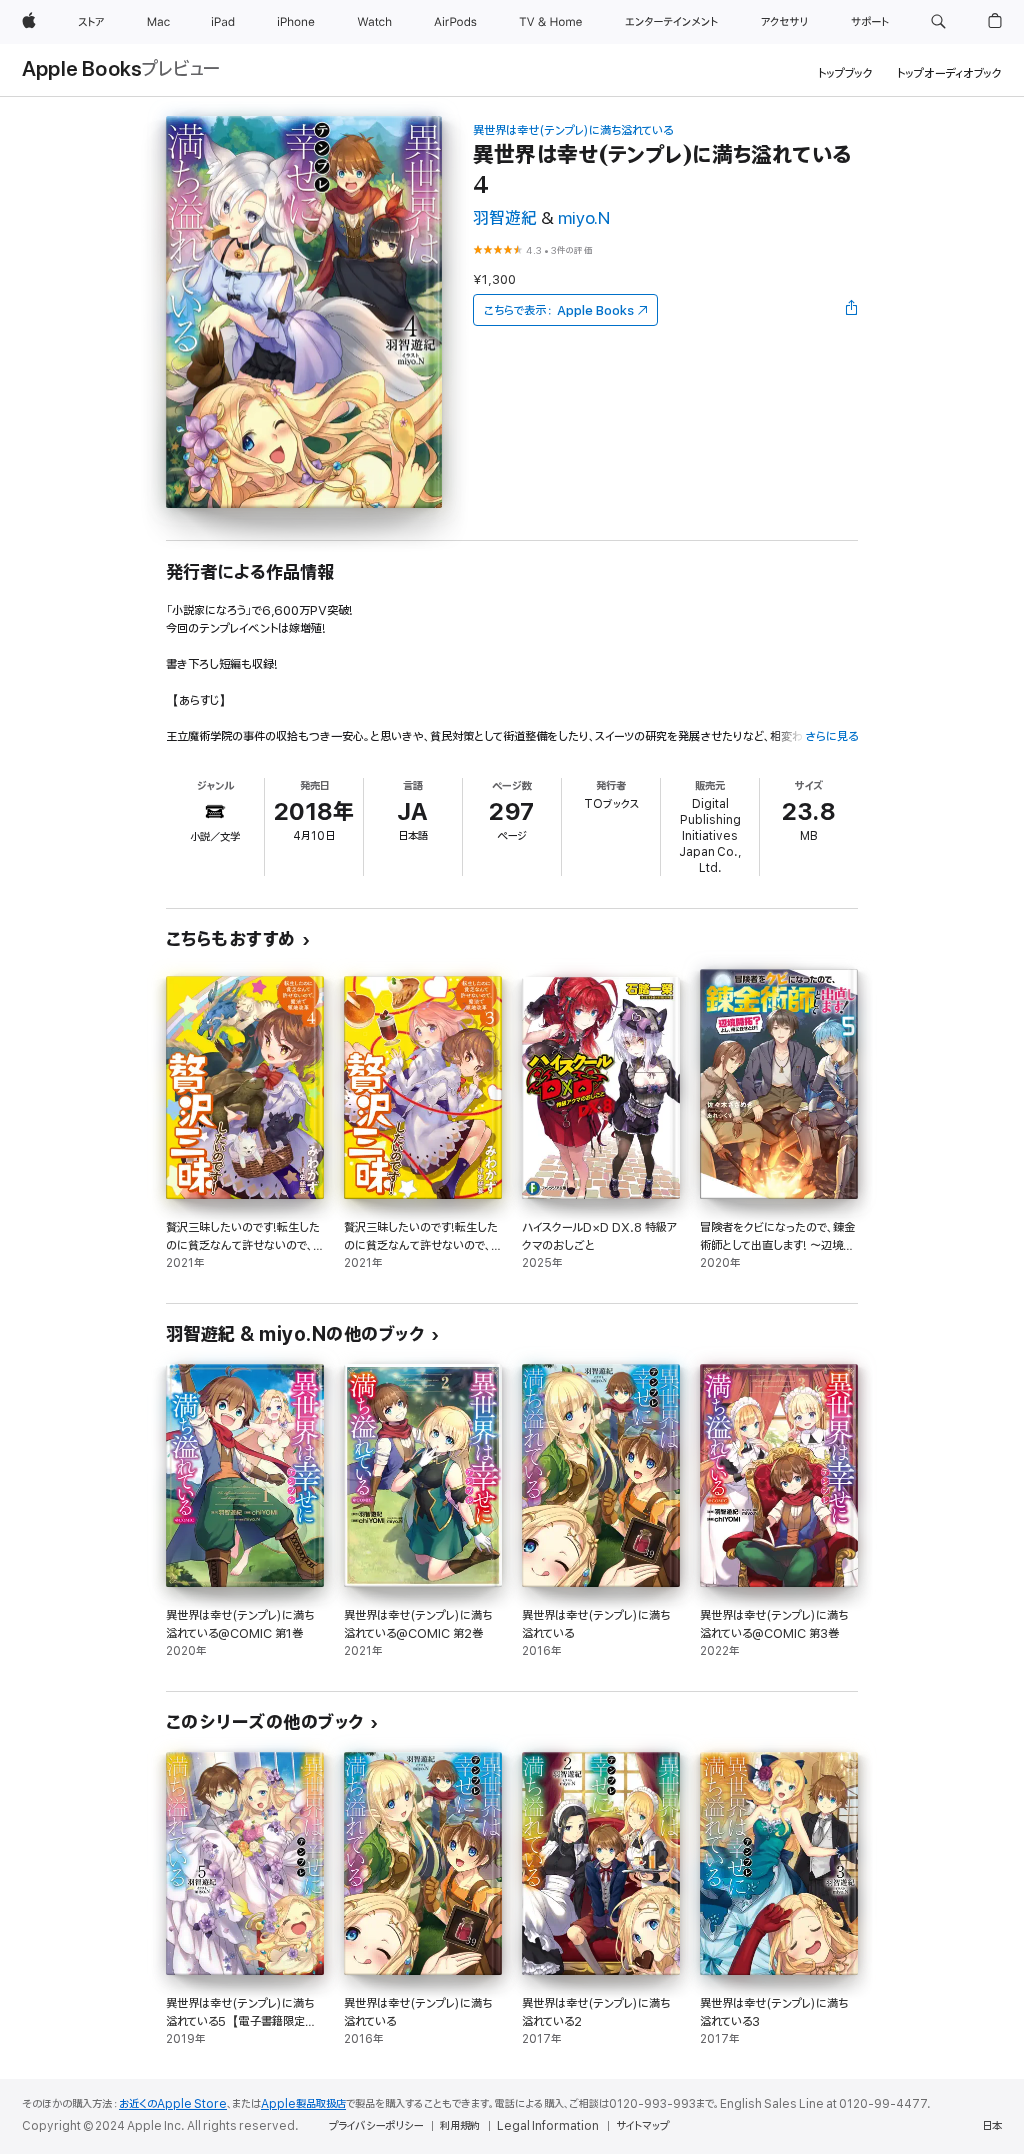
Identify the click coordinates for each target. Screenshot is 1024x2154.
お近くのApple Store (173, 2104)
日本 (992, 2126)
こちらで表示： (559, 310)
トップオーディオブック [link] (949, 73)
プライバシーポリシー (376, 2126)
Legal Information (548, 2126)
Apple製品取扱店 (303, 2104)
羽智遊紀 (505, 218)
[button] (938, 22)
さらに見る (831, 736)
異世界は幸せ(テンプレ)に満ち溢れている (573, 130)
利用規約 (460, 2126)
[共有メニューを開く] (852, 310)
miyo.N (584, 218)
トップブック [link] (845, 73)
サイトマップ (642, 2126)
